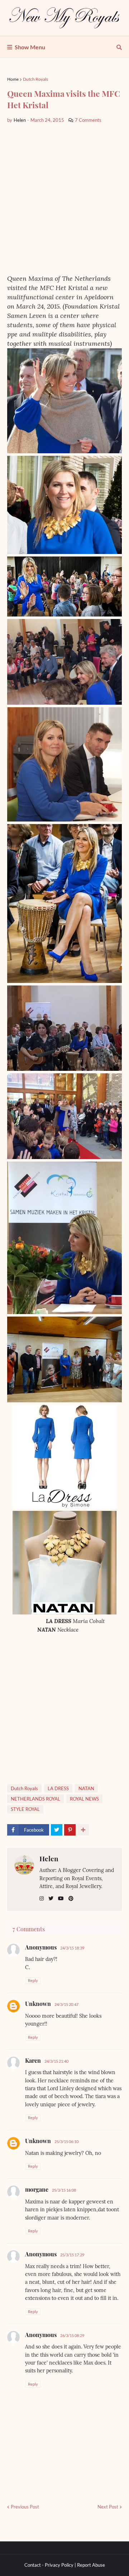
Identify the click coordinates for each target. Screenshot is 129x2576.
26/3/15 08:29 (72, 2335)
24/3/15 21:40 (56, 2061)
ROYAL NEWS (84, 1799)
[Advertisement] (64, 199)
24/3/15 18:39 (72, 1948)
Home (13, 79)
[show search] (119, 47)
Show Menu (30, 47)
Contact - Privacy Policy (49, 2565)
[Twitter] (57, 1830)
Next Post (108, 2507)
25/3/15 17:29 (72, 2255)
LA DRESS (58, 1788)
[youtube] (61, 1899)
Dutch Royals (35, 79)
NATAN (86, 1788)
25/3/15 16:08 (64, 2190)
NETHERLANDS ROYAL (35, 1799)
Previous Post (25, 2507)
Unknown (38, 2004)
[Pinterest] (70, 1830)
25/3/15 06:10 (66, 2141)
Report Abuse (91, 2565)
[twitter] (51, 1899)
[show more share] (83, 1830)
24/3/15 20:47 (66, 2004)
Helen (49, 1858)
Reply (33, 1980)
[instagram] (42, 1899)
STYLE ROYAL (25, 1809)
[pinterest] (71, 1899)
